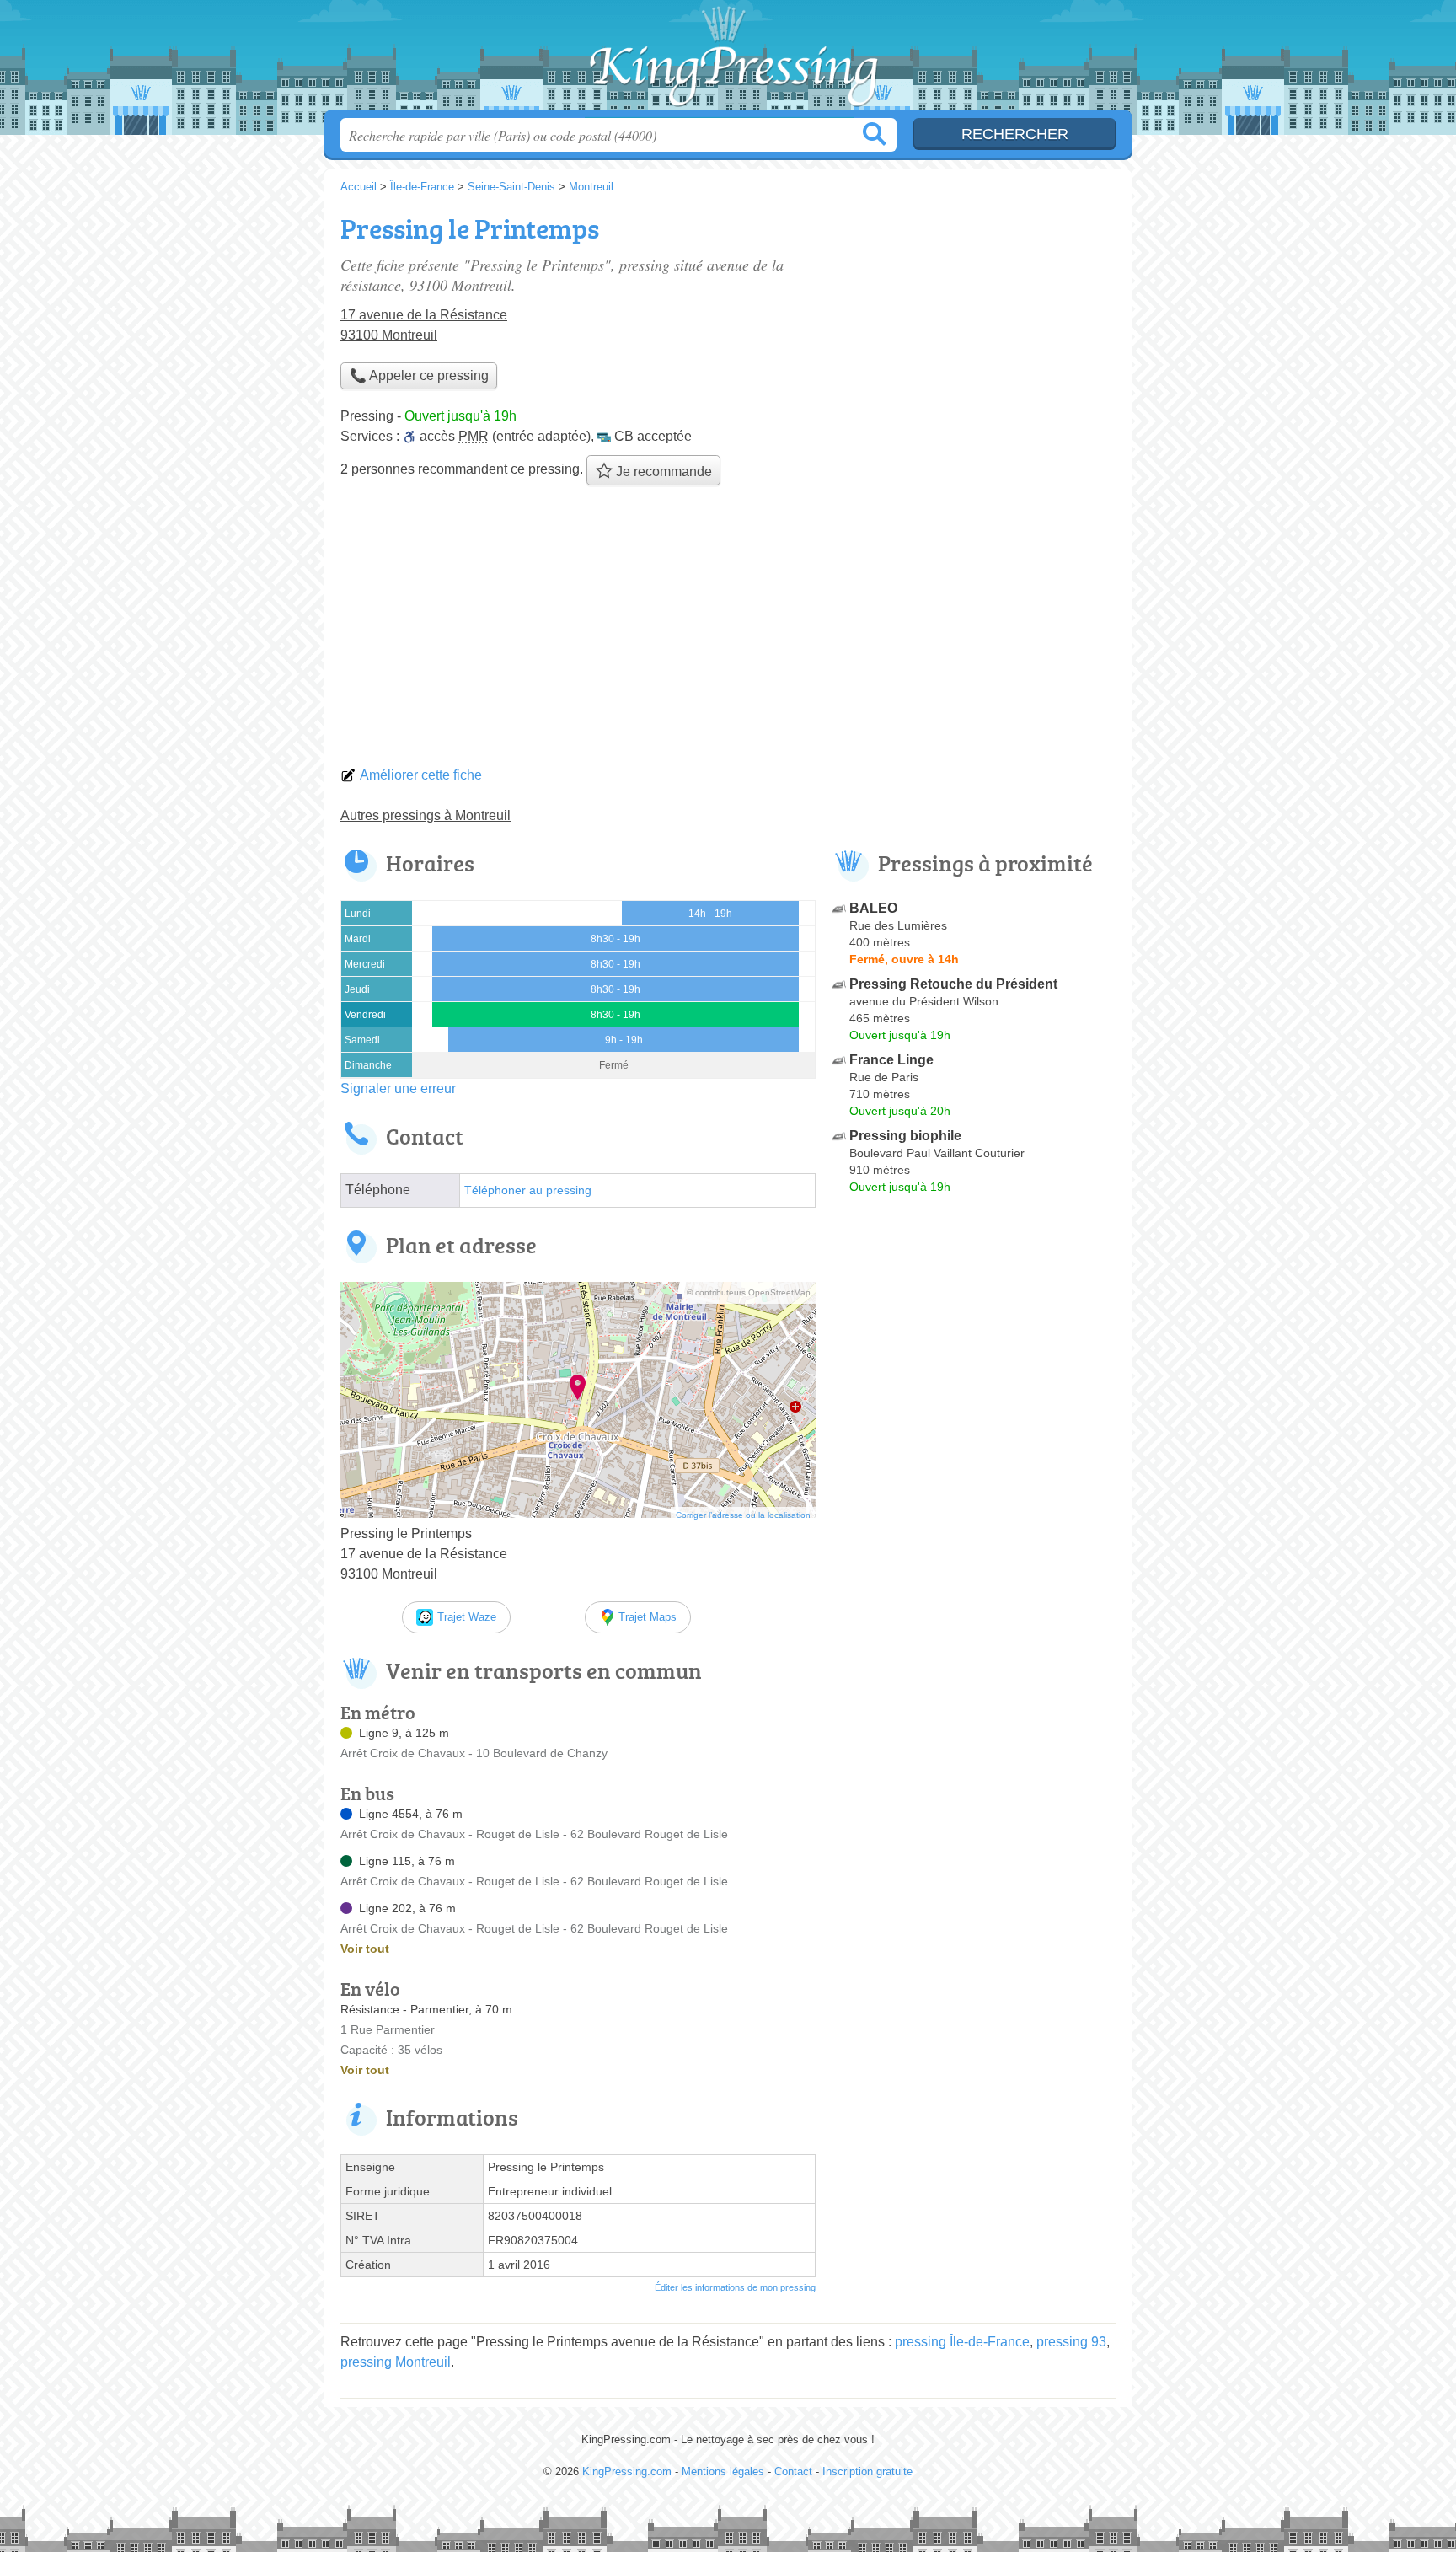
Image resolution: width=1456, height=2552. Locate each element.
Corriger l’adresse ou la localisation (743, 1515)
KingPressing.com (728, 60)
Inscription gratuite (867, 2472)
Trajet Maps (648, 1617)
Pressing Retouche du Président (953, 984)
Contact (793, 2472)
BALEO (873, 908)
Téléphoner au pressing (528, 1190)
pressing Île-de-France (962, 2342)
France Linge (891, 1060)
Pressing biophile (905, 1136)
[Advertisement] (728, 630)
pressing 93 (1071, 2342)
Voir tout (365, 1949)
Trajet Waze (467, 1617)
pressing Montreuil (396, 2362)
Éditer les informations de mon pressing (735, 2287)
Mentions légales (723, 2472)
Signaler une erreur (398, 1088)
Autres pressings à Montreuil (426, 815)
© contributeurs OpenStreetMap (749, 1292)
